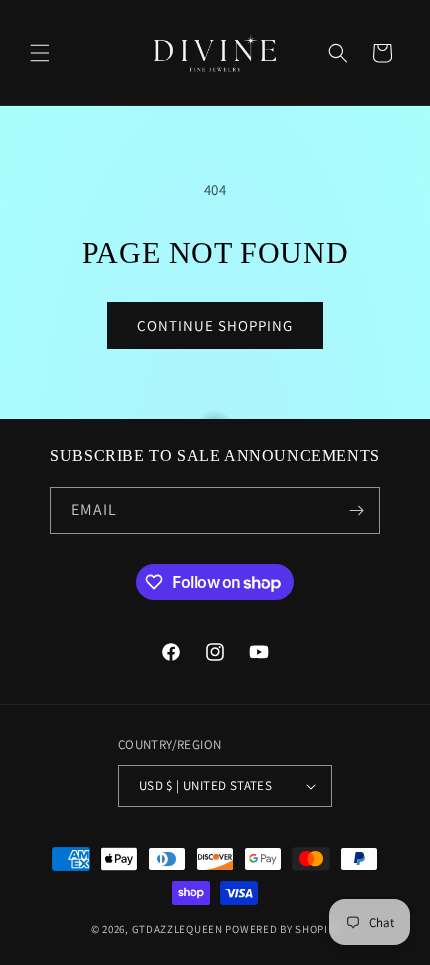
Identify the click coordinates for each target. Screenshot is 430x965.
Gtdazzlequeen (177, 929)
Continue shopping (215, 325)
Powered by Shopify (282, 929)
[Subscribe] (357, 510)
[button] (40, 53)
